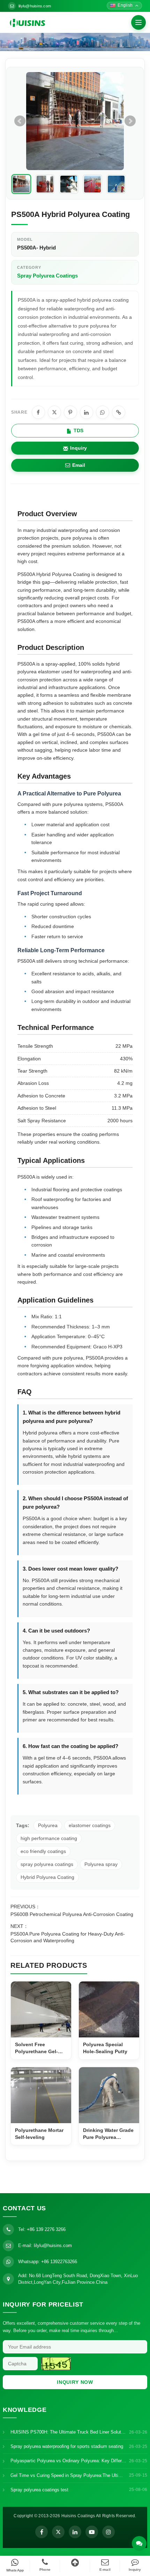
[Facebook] (42, 2532)
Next (130, 121)
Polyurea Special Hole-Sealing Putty (105, 2048)
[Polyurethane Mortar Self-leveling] (41, 2095)
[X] (58, 2532)
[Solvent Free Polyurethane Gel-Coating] (41, 2009)
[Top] (75, 2563)
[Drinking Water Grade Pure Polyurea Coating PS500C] (109, 2095)
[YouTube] (92, 2532)
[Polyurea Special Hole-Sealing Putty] (109, 2009)
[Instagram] (108, 2532)
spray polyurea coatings (47, 1864)
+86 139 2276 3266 (46, 2229)
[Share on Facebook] (38, 412)
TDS (78, 430)
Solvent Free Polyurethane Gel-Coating (36, 2048)
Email (79, 465)
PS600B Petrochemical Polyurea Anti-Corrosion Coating (72, 1914)
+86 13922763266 (59, 2262)
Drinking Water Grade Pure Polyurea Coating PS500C (108, 2134)
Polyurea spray (101, 1864)
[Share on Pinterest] (70, 412)
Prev (20, 121)
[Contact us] (139, 2543)
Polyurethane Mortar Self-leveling (39, 2134)
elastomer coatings (90, 1825)
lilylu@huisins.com (35, 6)
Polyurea (48, 1825)
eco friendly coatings (43, 1851)
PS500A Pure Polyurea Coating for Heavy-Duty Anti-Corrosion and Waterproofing (68, 1937)
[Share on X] (54, 412)
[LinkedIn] (75, 2532)
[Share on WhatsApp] (103, 412)
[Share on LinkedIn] (87, 412)
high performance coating (49, 1838)
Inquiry (78, 448)
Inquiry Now (75, 2382)
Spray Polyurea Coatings (47, 276)
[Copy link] (119, 412)
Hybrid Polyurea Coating (47, 1877)
